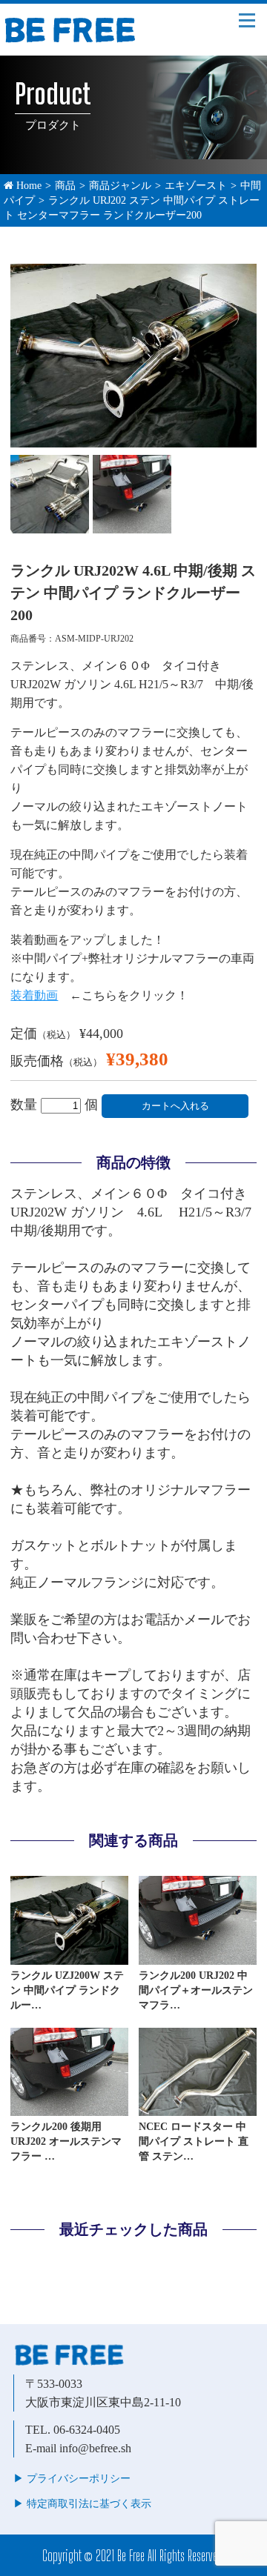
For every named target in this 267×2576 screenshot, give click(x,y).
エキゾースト (196, 186)
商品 (65, 186)
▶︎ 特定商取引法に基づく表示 (82, 2504)
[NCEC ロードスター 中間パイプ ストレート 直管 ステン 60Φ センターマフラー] (198, 2109)
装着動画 (34, 995)
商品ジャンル (120, 186)
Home (27, 186)
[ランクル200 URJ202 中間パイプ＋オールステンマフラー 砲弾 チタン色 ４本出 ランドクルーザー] (198, 1958)
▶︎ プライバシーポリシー (72, 2479)
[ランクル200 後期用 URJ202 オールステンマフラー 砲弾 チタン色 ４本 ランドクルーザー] (69, 2109)
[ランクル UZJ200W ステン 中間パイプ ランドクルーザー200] (69, 1958)
